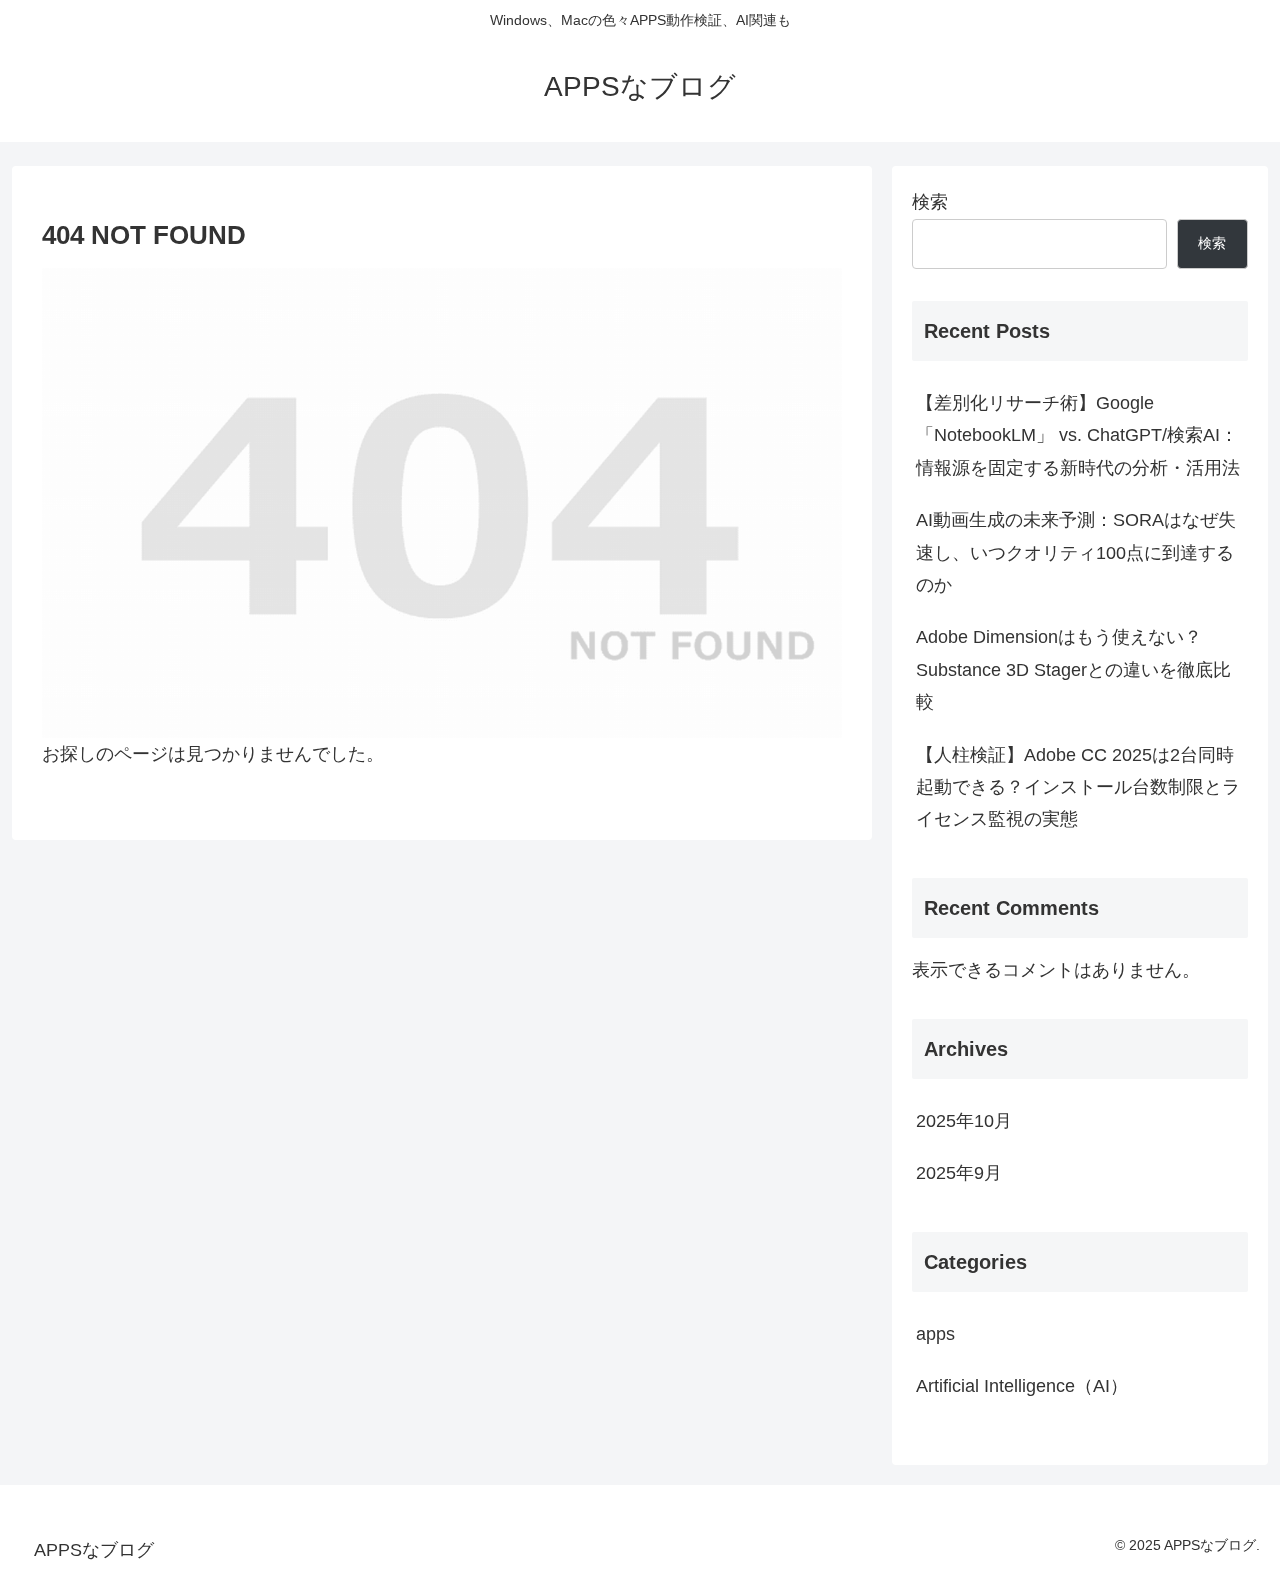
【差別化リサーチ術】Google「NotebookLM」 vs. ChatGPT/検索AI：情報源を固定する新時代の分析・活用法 (1078, 435)
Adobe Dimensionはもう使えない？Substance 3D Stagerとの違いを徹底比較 (1073, 669)
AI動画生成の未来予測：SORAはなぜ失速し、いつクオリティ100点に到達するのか (1076, 552)
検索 (930, 202)
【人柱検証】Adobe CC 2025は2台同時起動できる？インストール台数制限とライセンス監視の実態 (1078, 787)
